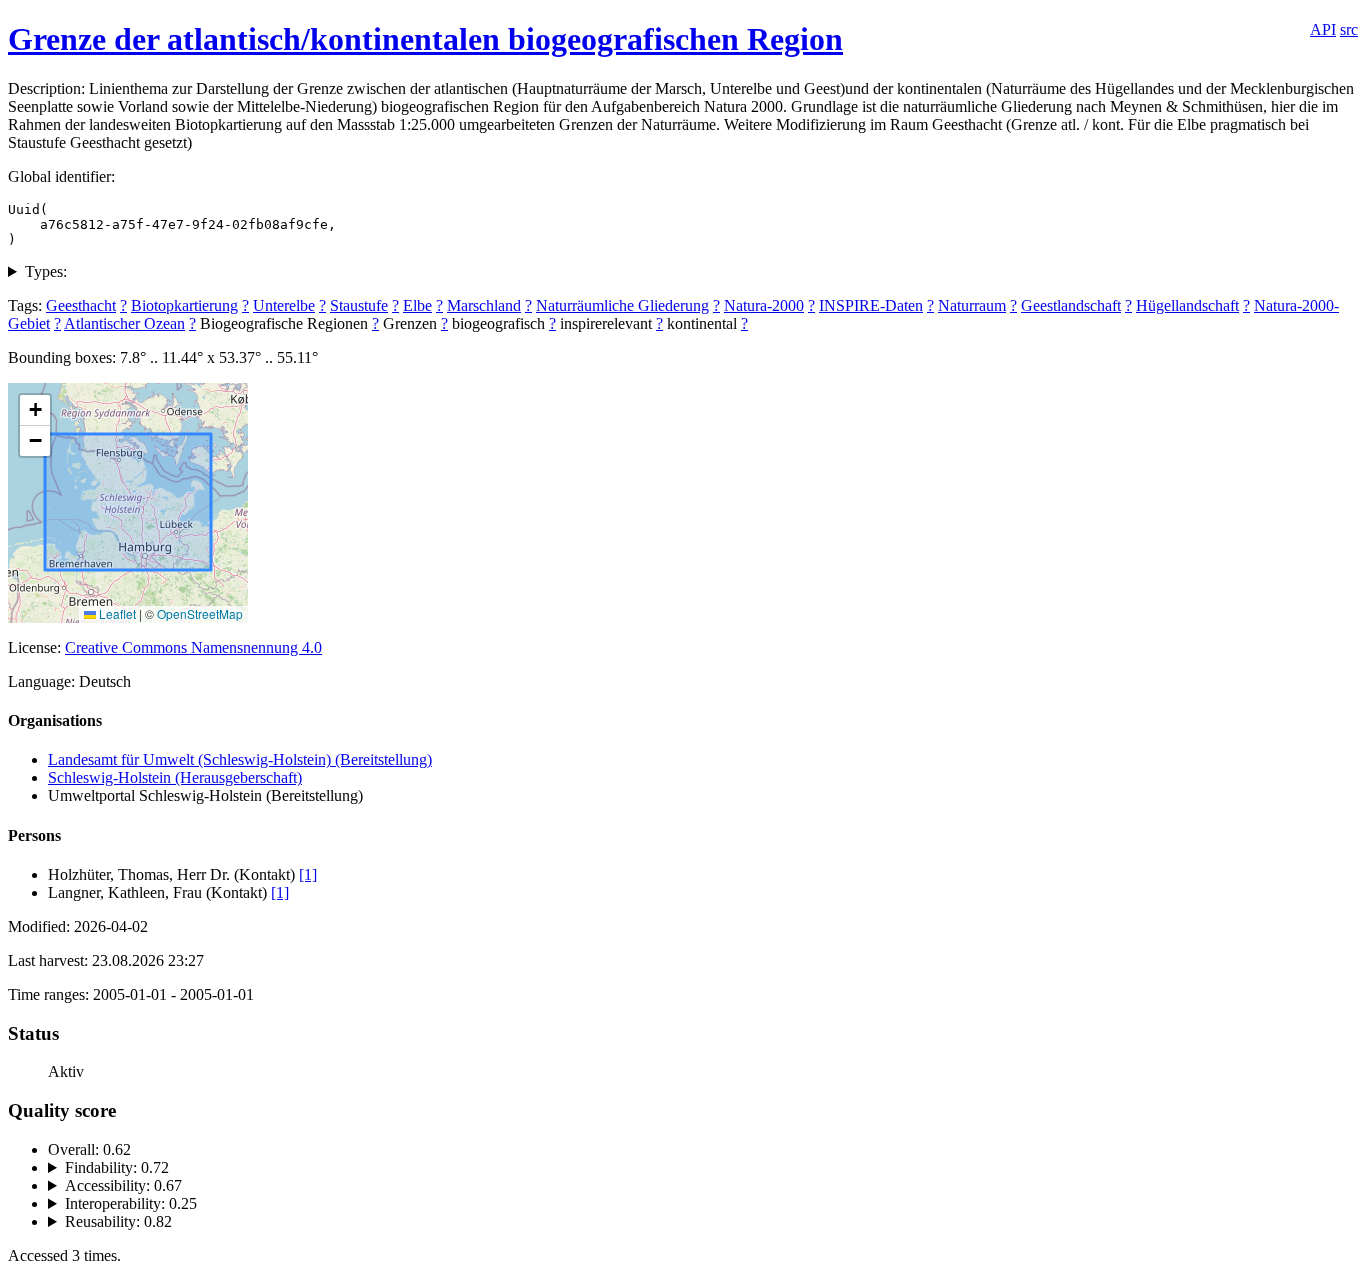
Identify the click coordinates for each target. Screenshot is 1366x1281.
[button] (35, 410)
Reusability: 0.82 (118, 1221)
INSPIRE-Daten (871, 305)
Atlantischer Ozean (124, 323)
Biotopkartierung (184, 305)
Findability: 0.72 (117, 1167)
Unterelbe (284, 305)
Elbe (417, 305)
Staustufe (359, 305)
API (1323, 29)
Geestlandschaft (1071, 305)
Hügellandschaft (1187, 305)
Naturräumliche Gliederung (622, 305)
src (1349, 29)
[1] (308, 874)
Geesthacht (81, 305)
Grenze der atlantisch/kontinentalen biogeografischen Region (425, 39)
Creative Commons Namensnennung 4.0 (193, 647)
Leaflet (116, 613)
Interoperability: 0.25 (131, 1203)
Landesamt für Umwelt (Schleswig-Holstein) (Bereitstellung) (240, 759)
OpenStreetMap (200, 613)
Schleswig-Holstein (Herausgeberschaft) (175, 777)
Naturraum (972, 305)
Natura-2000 (764, 305)
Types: (46, 271)
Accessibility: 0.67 (123, 1185)
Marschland (484, 305)
